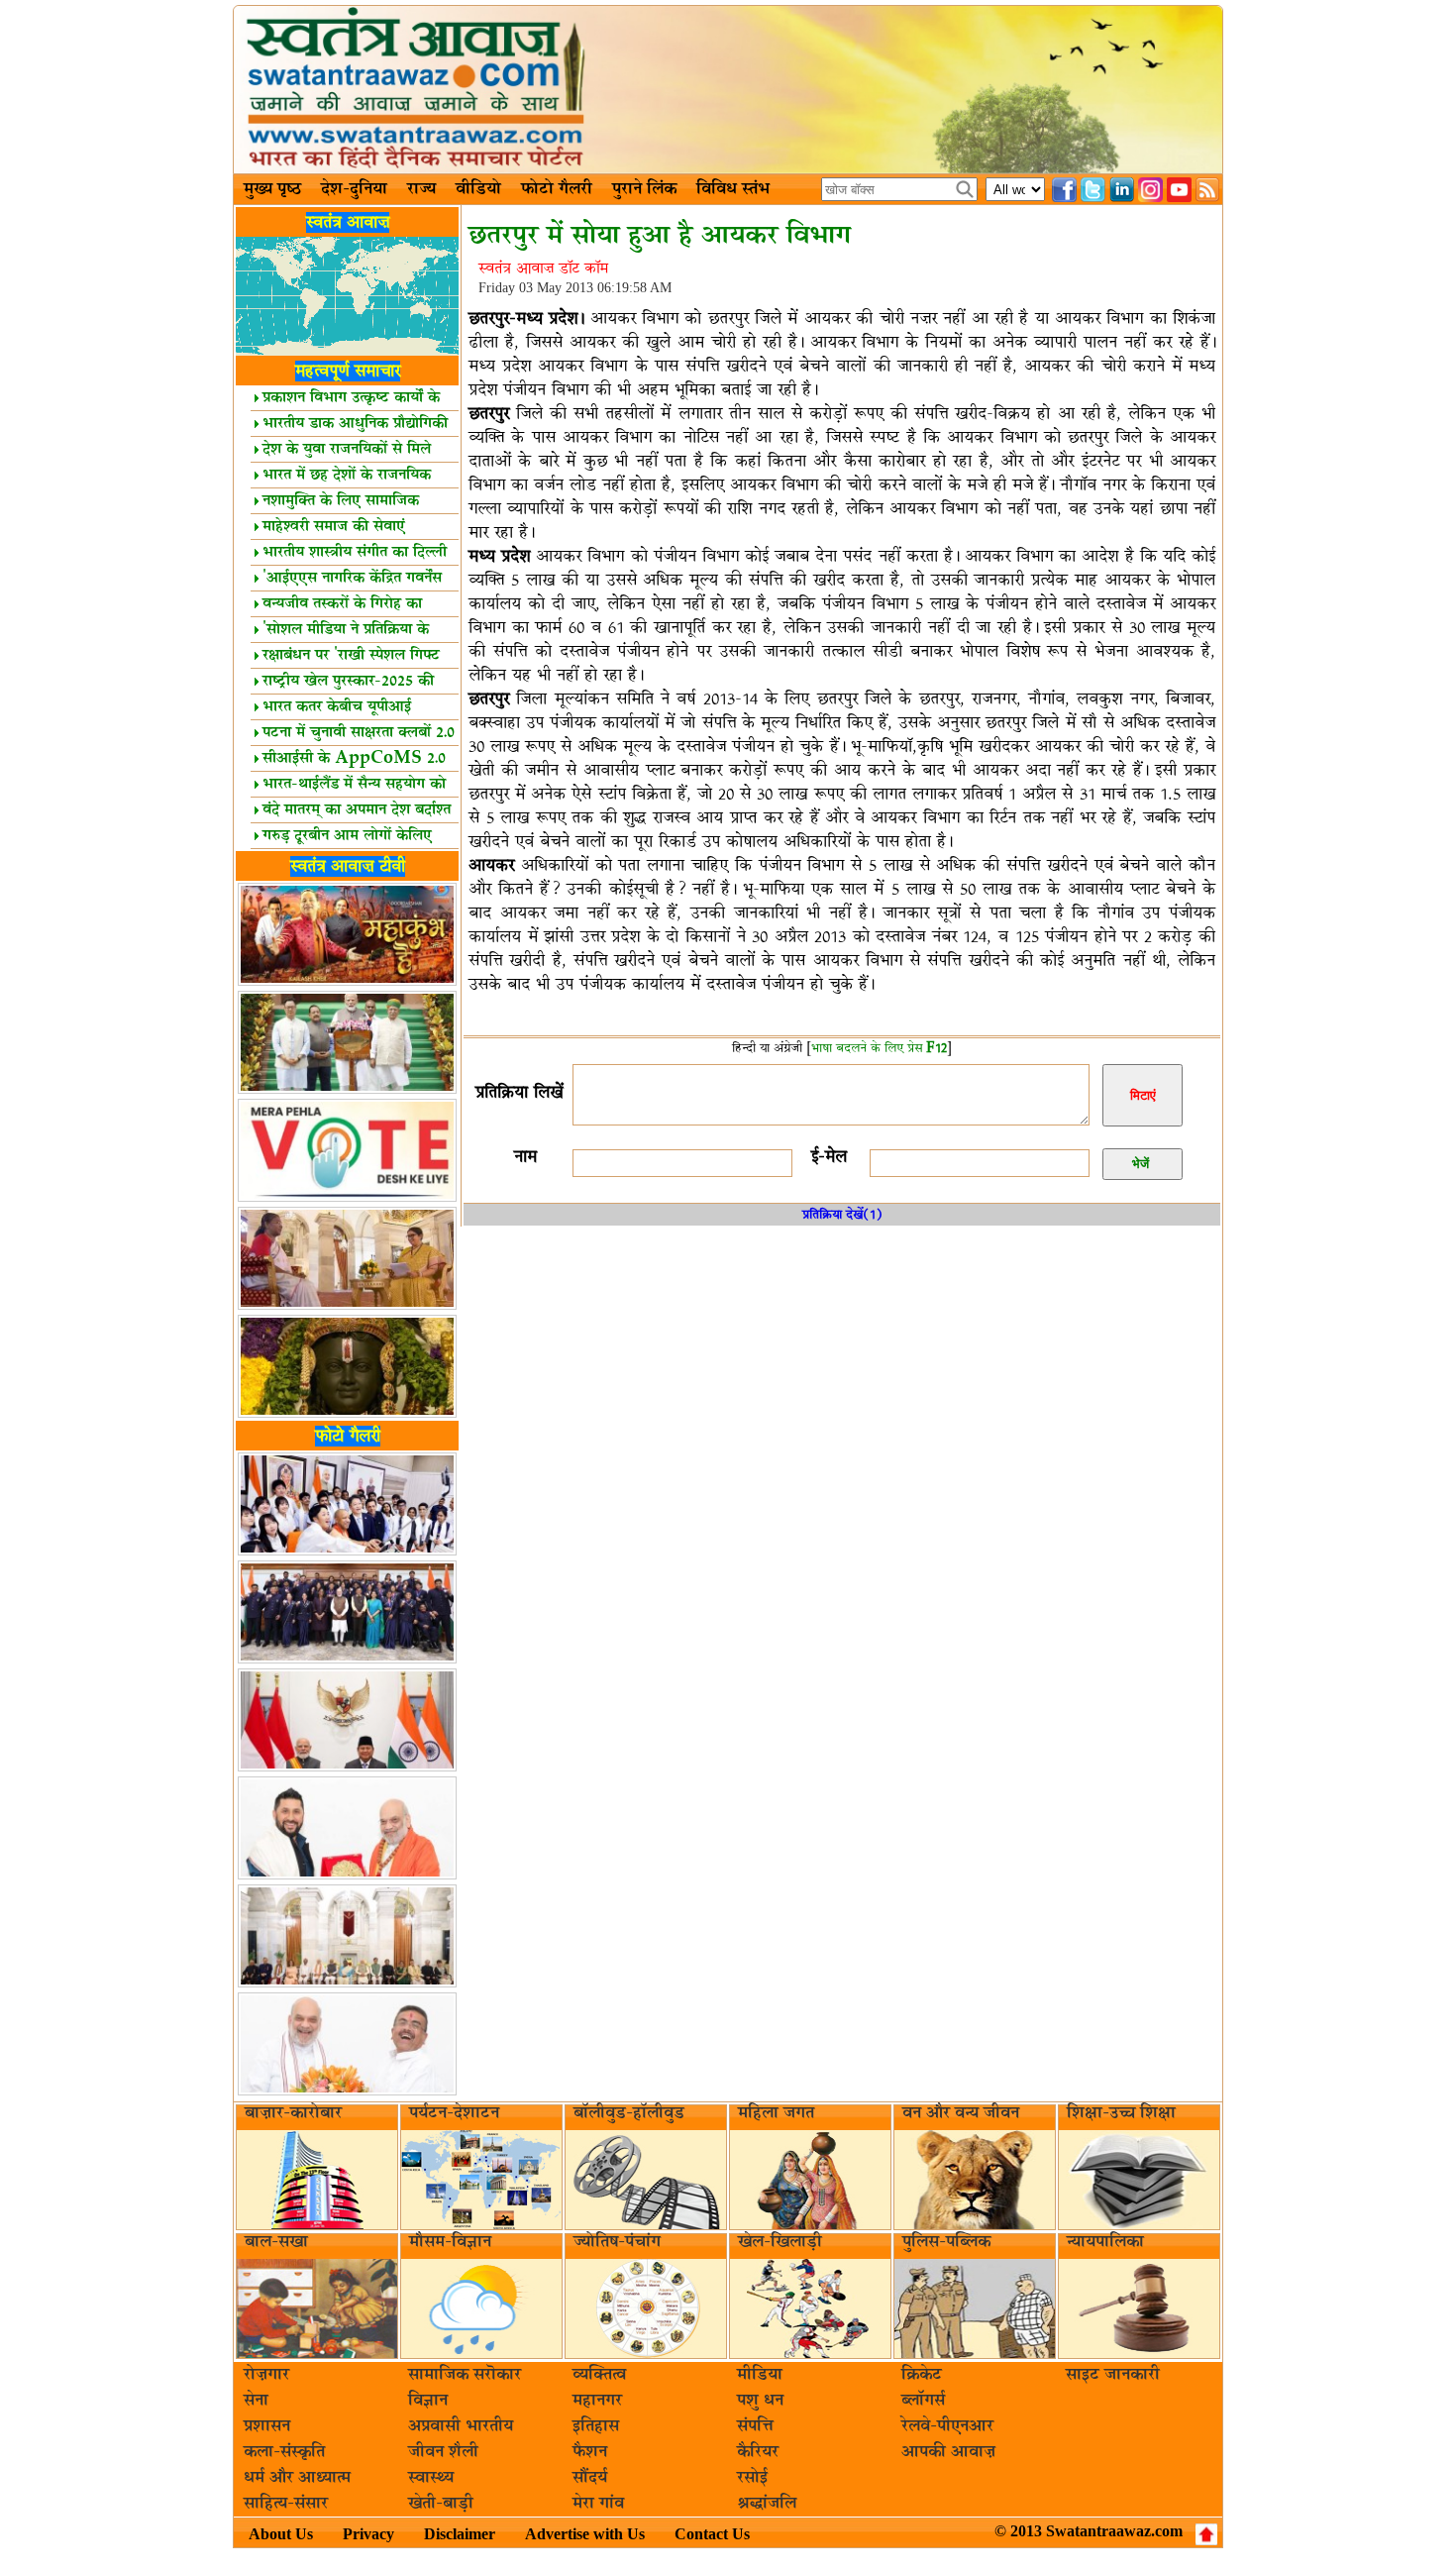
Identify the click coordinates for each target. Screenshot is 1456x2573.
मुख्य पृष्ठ (272, 189)
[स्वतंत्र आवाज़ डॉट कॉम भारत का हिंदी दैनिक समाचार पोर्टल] (728, 90)
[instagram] (1150, 190)
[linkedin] (1122, 190)
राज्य (421, 189)
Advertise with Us (585, 2534)
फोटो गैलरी (557, 189)
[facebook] (1064, 190)
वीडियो (478, 189)
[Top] (1206, 2534)
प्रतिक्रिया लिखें (519, 1092)
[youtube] (1179, 190)
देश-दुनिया (354, 189)
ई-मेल (829, 1157)
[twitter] (1093, 190)
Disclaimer (460, 2534)
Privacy (368, 2534)
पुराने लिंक (644, 189)
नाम (525, 1157)
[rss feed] (1208, 190)
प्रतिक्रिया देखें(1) (842, 1215)
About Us (281, 2534)
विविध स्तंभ (733, 189)
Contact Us (712, 2534)
